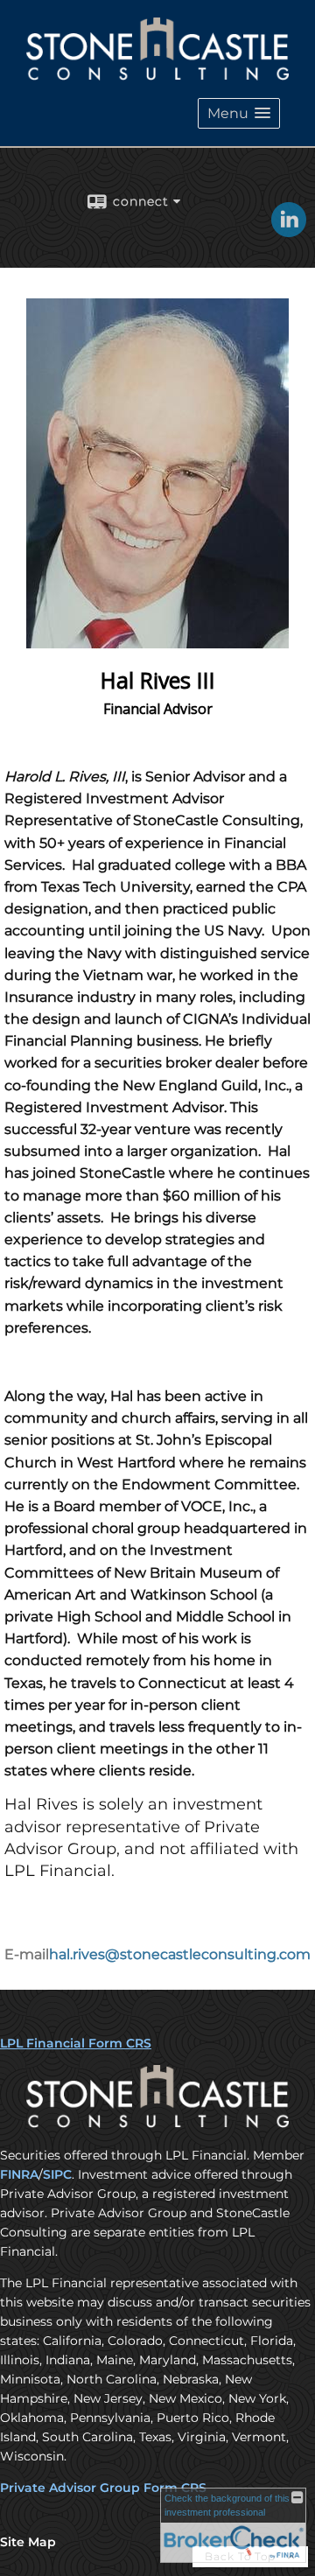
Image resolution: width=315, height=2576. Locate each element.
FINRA (19, 2174)
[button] (239, 113)
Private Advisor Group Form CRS (103, 2488)
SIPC (57, 2174)
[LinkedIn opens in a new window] (289, 231)
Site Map (28, 2542)
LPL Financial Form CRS (76, 2043)
